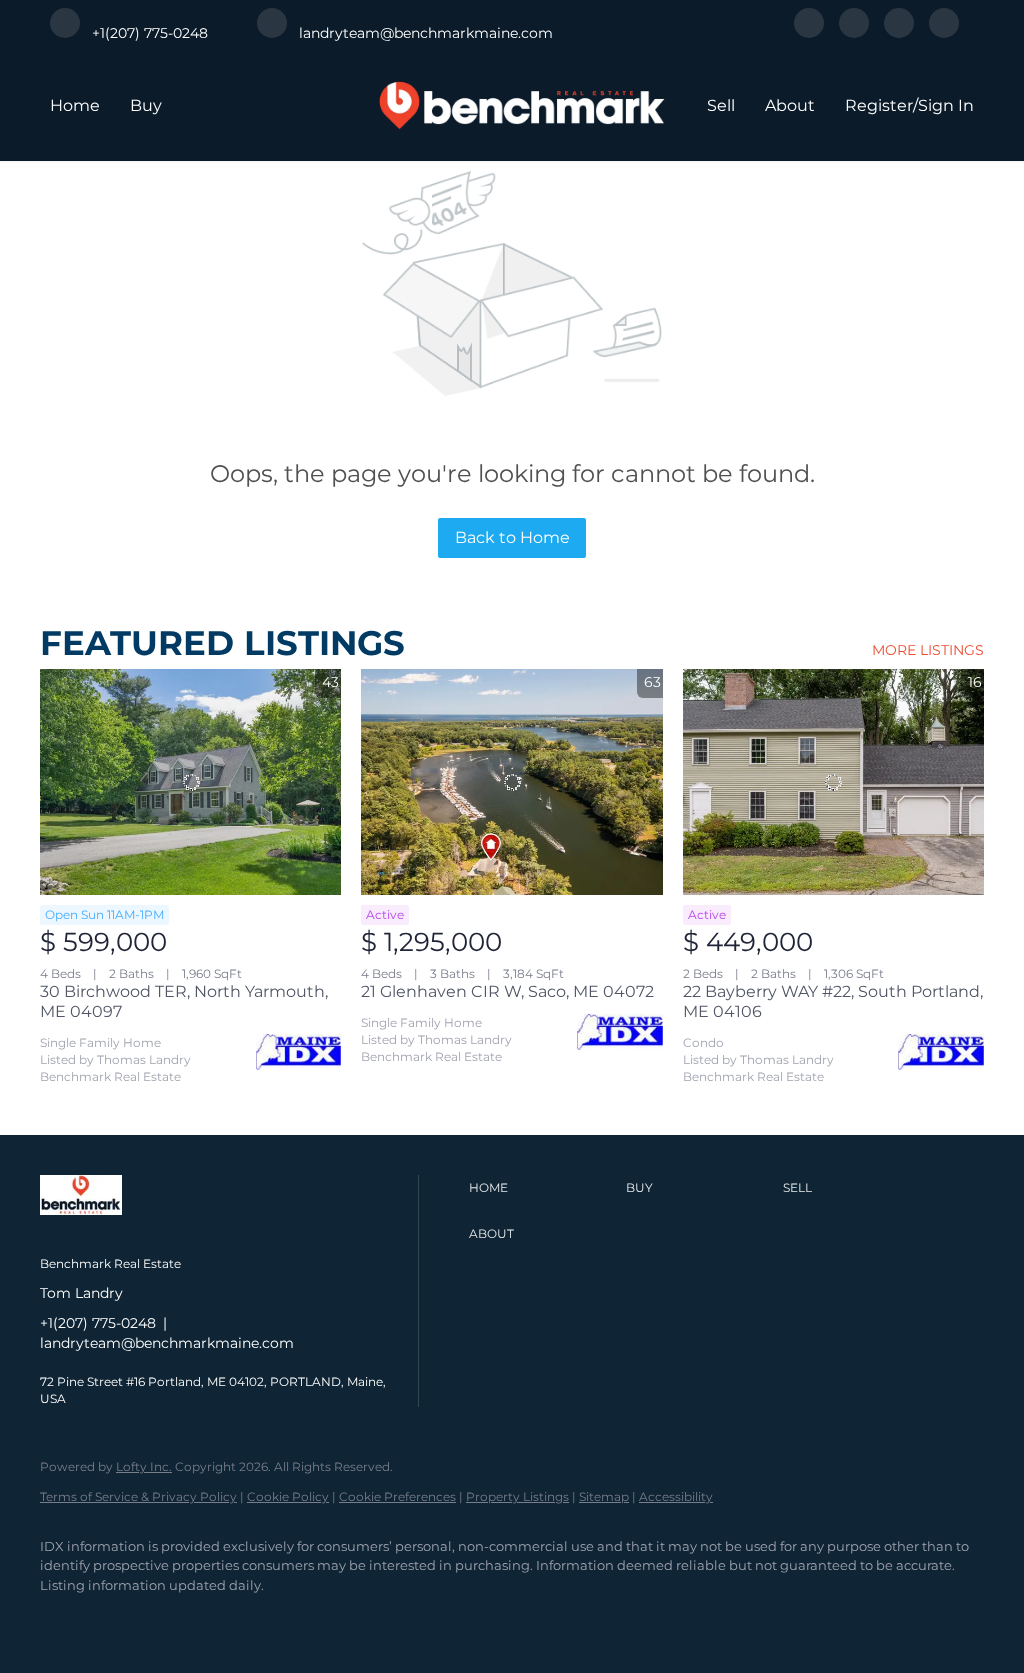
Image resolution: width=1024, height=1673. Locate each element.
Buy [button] (146, 105)
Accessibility (676, 1496)
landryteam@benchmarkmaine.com (167, 1343)
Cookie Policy (288, 1496)
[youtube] (944, 32)
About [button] (790, 105)
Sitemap (604, 1496)
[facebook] (809, 32)
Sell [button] (721, 105)
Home (75, 105)
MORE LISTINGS (928, 650)
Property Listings (517, 1496)
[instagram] (899, 32)
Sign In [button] (946, 105)
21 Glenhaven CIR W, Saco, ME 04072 (507, 991)
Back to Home (512, 537)
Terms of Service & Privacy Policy (138, 1496)
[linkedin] (854, 32)
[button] (542, 1188)
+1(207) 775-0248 (98, 1323)
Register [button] (879, 105)
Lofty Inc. (144, 1466)
